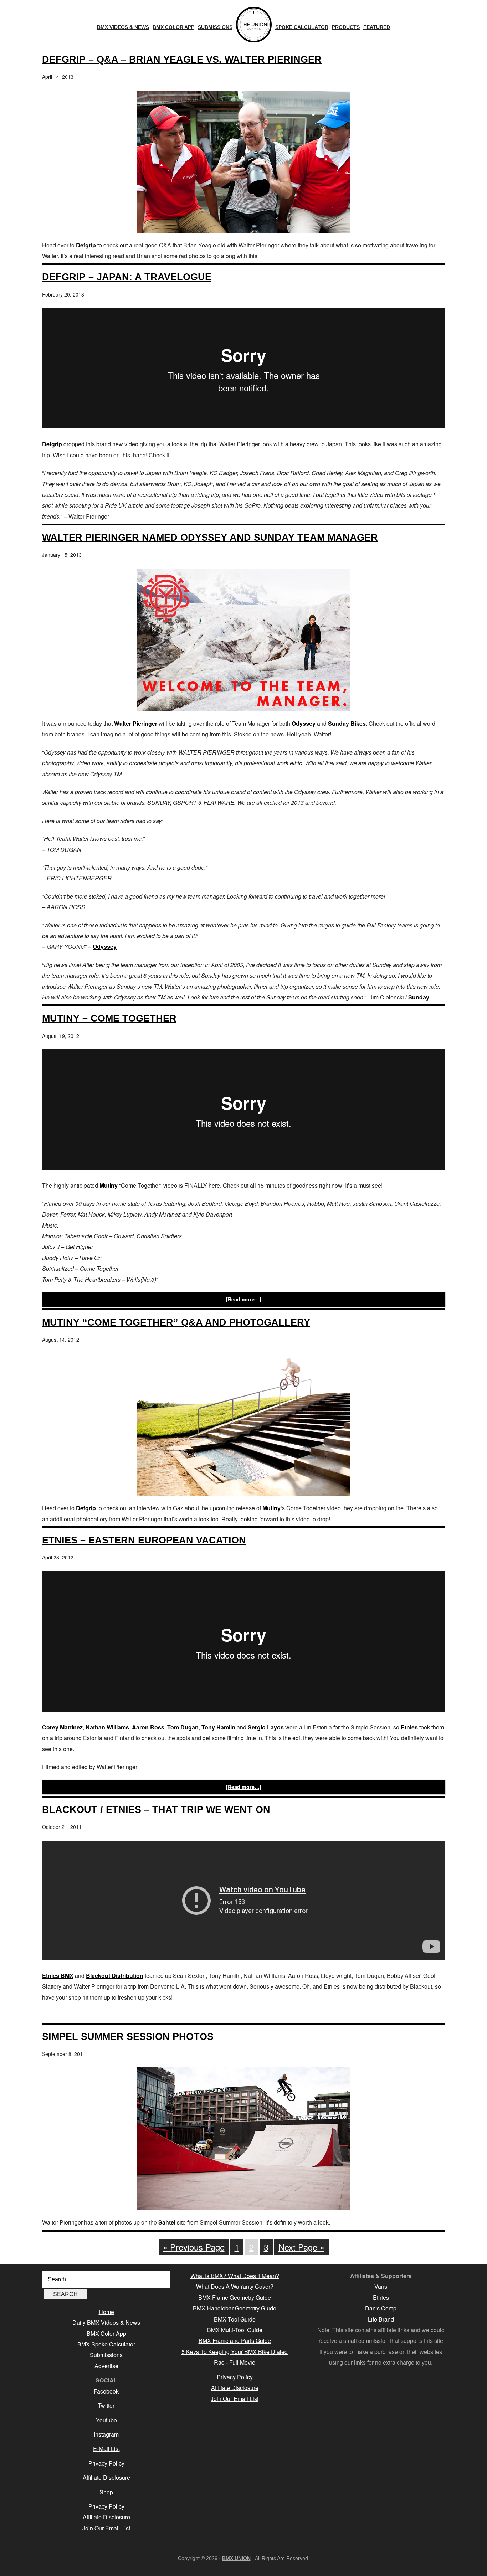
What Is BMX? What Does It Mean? (235, 2276)
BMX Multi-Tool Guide (235, 2330)
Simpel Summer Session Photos (128, 2037)
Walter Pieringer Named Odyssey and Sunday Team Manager (210, 537)
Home (106, 2312)
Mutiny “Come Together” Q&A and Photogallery (176, 1322)
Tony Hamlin (218, 1727)
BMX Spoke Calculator (106, 2344)
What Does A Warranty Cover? (235, 2286)
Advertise (106, 2366)
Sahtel (167, 2222)
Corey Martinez (62, 1727)
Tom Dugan (183, 1727)
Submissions (106, 2355)
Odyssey (304, 723)
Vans (381, 2286)
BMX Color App (106, 2333)
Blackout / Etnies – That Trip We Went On (156, 1809)
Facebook (106, 2391)
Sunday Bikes (347, 723)
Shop (106, 2492)
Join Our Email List (106, 2528)
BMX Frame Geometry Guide (235, 2297)
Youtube (106, 2420)
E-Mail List (106, 2449)
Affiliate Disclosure (106, 2477)
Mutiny (109, 1185)
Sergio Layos (266, 1727)
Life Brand (381, 2319)
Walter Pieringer (136, 723)
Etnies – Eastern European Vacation (144, 1540)
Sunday (419, 997)
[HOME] (254, 25)
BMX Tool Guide (235, 2319)
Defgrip (86, 245)
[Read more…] (244, 1299)
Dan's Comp (381, 2308)
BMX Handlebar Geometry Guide (235, 2308)
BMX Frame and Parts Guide (235, 2341)
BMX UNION (236, 2558)
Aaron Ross (148, 1727)
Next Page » (301, 2247)
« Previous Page (194, 2247)
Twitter (106, 2405)
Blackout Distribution (115, 1976)
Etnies (409, 1727)
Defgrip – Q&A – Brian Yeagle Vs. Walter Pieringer (182, 59)
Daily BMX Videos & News (106, 2322)
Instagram (106, 2434)
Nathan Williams (107, 1727)
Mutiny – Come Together (109, 1018)
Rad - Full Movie (235, 2362)
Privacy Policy (106, 2463)
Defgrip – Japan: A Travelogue (127, 277)
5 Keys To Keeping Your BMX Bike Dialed (235, 2352)
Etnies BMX (58, 1976)
